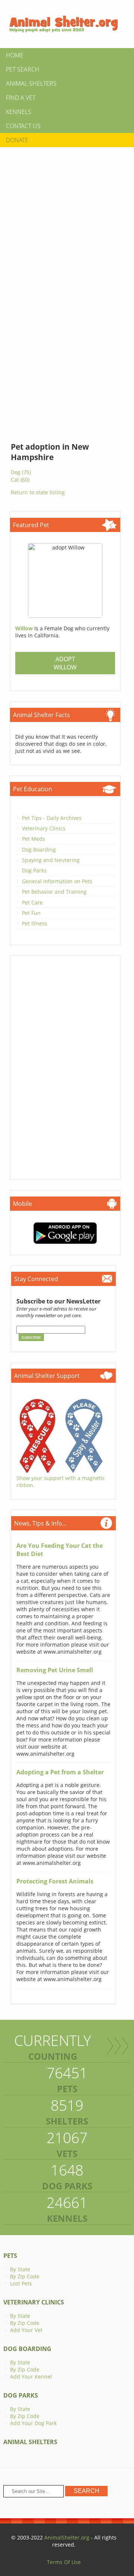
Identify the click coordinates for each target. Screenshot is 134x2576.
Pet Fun (31, 913)
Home (15, 55)
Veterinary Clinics (44, 828)
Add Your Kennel (31, 2377)
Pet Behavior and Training (54, 892)
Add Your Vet (26, 2330)
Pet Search (23, 69)
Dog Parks (34, 870)
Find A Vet (21, 98)
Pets (10, 2256)
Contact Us (23, 126)
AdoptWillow (65, 663)
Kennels (19, 112)
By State (20, 2269)
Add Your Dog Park (33, 2423)
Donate (17, 140)
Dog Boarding (39, 850)
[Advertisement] (67, 219)
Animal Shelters (31, 83)
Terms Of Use (64, 2562)
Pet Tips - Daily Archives (52, 818)
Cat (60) (20, 480)
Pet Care (32, 902)
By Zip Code (25, 2276)
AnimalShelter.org (67, 2537)
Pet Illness (35, 923)
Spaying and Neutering (51, 860)
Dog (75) (21, 472)
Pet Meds (33, 839)
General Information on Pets (57, 881)
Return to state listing (38, 492)
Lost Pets (21, 2283)
